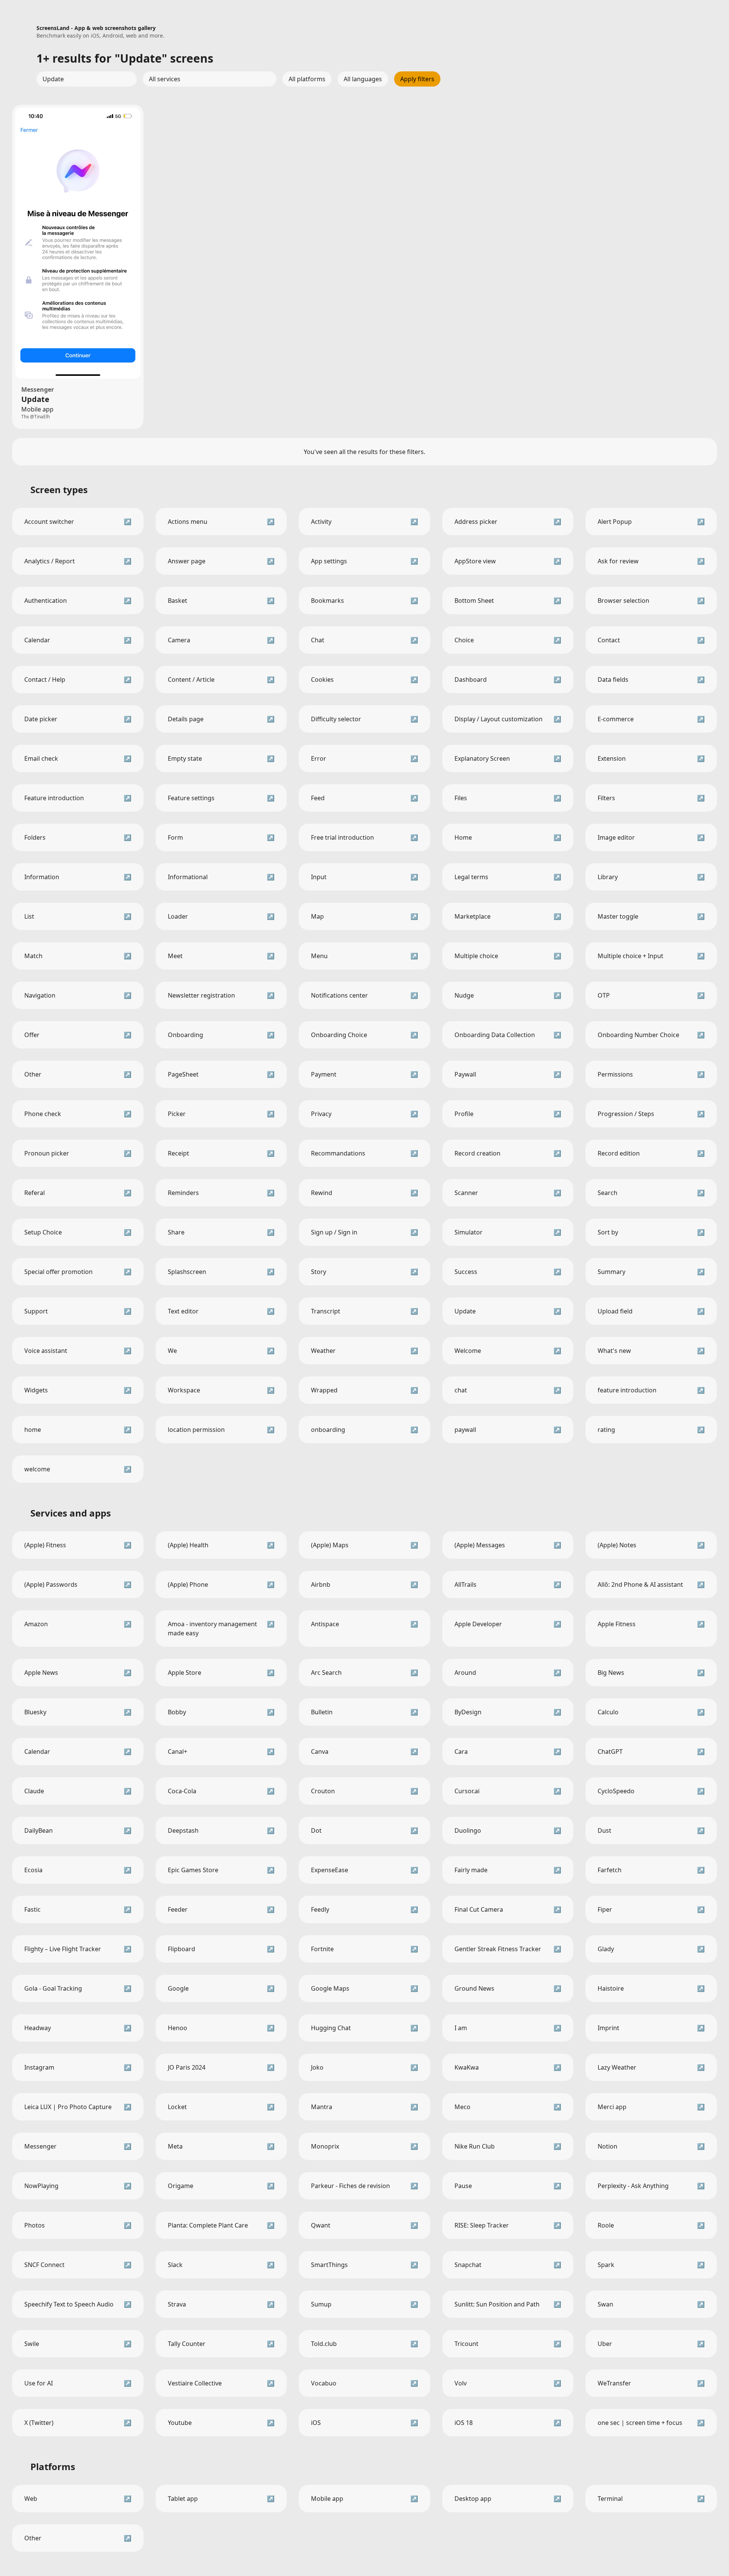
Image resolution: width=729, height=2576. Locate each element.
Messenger (38, 389)
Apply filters (417, 79)
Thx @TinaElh (36, 417)
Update (35, 399)
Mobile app (37, 409)
